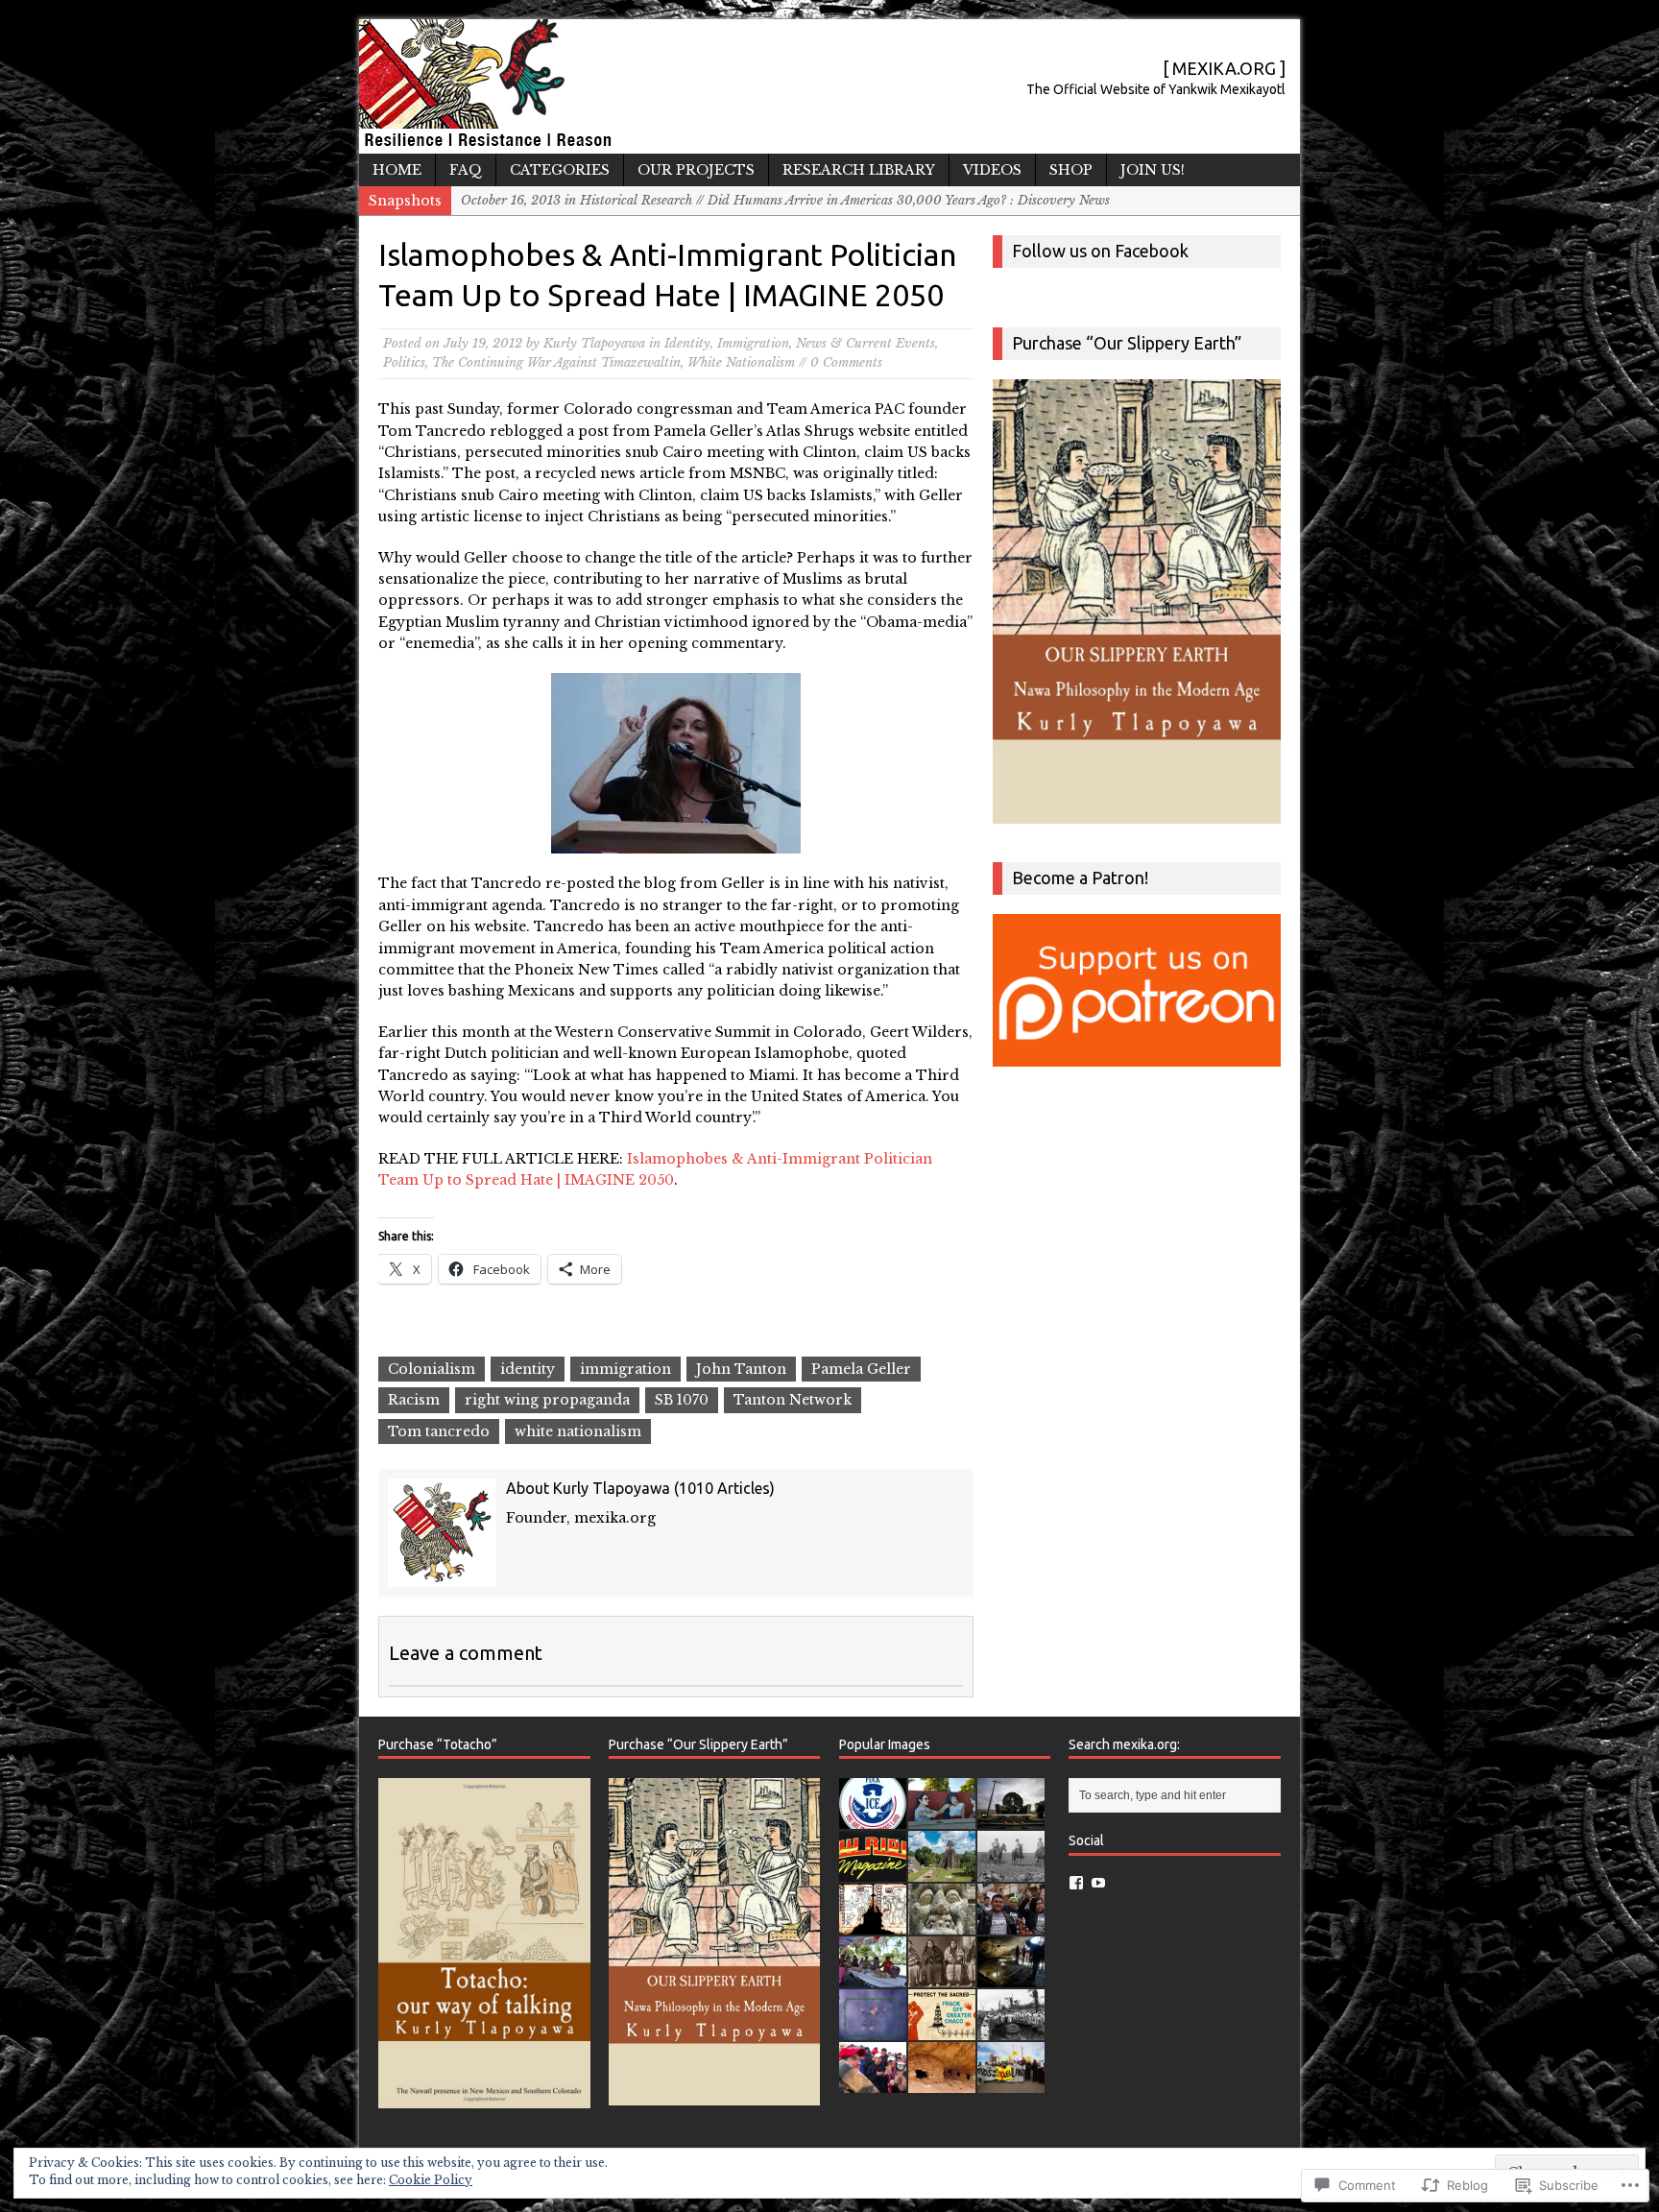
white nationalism (578, 1431)
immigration (625, 1369)
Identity (687, 343)
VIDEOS (992, 170)
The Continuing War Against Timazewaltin (556, 362)
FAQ (466, 170)
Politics (404, 362)
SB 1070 (682, 1400)
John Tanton (741, 1369)
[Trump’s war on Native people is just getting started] (942, 2083)
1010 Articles (724, 1488)
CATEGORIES (560, 170)
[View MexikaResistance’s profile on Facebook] (1076, 1883)
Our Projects (696, 170)
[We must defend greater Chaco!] (1011, 2083)
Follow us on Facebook (1100, 251)
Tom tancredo (439, 1431)
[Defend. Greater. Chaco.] (942, 2030)
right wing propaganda (547, 1400)
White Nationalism (741, 362)
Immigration (753, 343)
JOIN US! (1153, 170)
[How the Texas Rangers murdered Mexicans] (1011, 1872)
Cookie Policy (431, 2180)
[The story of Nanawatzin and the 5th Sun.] (873, 2030)
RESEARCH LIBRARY (859, 170)
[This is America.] (873, 2083)
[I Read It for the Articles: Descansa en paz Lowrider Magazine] (873, 1872)
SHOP (1071, 170)
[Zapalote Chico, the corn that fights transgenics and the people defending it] (873, 1977)
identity (528, 1369)
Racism (414, 1400)
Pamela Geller (861, 1369)
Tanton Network (793, 1400)
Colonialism (432, 1369)
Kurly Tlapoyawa (594, 343)
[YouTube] (1098, 1883)
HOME (397, 170)
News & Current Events (866, 343)
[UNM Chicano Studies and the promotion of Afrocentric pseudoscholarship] (1011, 2030)
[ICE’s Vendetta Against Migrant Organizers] (1011, 1924)
